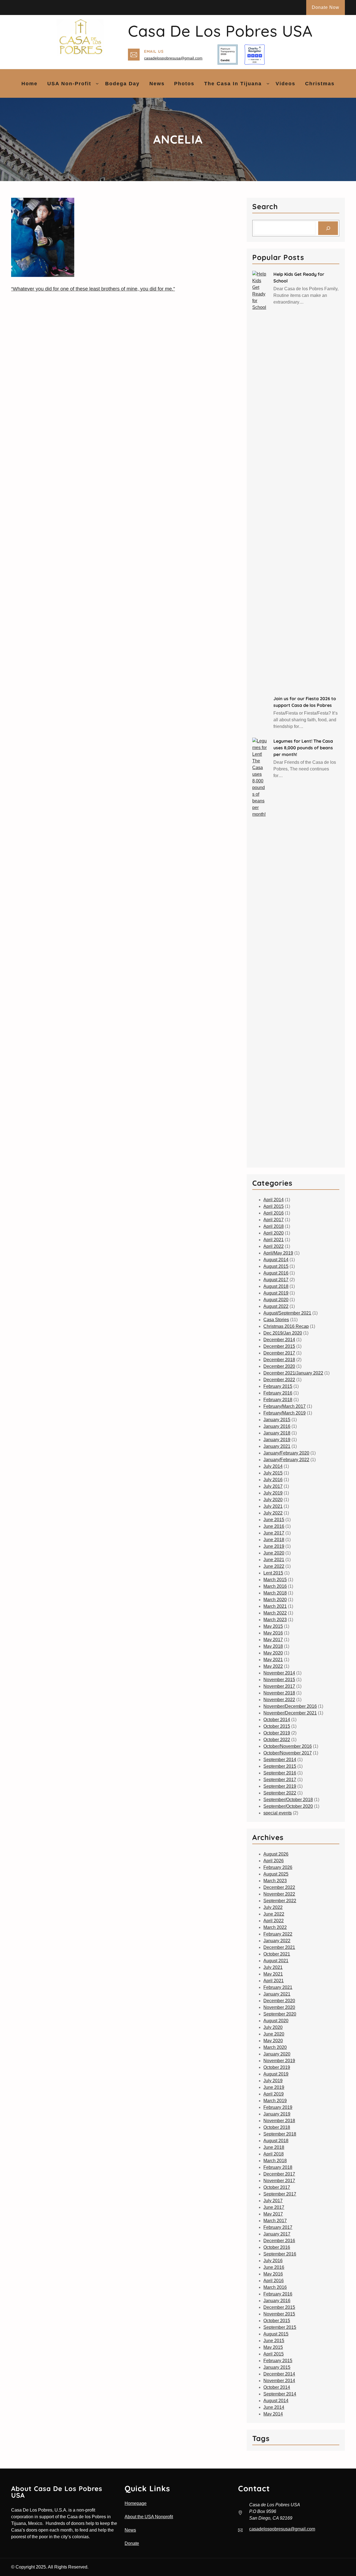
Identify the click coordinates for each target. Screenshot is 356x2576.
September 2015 (280, 1766)
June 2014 (274, 2407)
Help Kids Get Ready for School (299, 277)
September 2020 (280, 2014)
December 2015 (279, 1346)
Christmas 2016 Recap (286, 1326)
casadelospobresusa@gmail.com (173, 58)
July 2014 (273, 1466)
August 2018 (276, 1286)
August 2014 (276, 1260)
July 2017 (273, 1486)
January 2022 (277, 1941)
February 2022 (278, 1934)
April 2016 (274, 1213)
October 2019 (277, 1733)
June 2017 (274, 1533)
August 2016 (276, 1273)
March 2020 (275, 1600)
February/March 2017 (285, 1406)
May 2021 (273, 1660)
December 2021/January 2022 (293, 1373)
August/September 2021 (287, 1313)
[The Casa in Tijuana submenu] (268, 83)
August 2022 (276, 1306)
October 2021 (277, 1954)
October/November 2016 (288, 1746)
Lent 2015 (273, 1573)
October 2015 (277, 1726)
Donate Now (326, 7)
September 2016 (280, 1773)
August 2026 (276, 1854)
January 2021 (277, 1446)
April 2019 (274, 2094)
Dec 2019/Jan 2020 (283, 1333)
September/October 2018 (288, 1800)
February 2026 (278, 1867)
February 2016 (278, 1393)
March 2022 (275, 1613)
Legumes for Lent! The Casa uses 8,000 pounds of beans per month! (303, 748)
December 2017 (279, 1353)
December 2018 (279, 1360)
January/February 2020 (286, 1453)
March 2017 (275, 2221)
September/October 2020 (288, 1806)
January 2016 (277, 1426)
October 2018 (277, 2127)
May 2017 (273, 1640)
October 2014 (277, 1720)
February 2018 (278, 1400)
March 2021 (275, 1606)
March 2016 (275, 1586)
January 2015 (277, 1420)
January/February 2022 (286, 1460)
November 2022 (279, 1700)
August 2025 (276, 1874)
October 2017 (277, 2187)
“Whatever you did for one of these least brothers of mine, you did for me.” (93, 289)
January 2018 (277, 1433)
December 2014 (279, 1340)
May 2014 (273, 2414)
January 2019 (277, 1440)
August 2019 (276, 1293)
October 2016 (277, 2247)
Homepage (136, 2503)
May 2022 (273, 1666)
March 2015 (275, 1580)
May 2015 (273, 1626)
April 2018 (274, 1226)
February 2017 (278, 2227)
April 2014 (274, 1200)
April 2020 (274, 1233)
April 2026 (274, 1861)
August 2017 (276, 1280)
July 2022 (273, 1513)
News (130, 2530)
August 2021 (276, 1961)
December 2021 (279, 1947)
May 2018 (273, 1646)
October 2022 (277, 1740)
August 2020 (276, 1300)
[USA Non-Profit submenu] (97, 83)
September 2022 (280, 1793)
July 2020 (273, 1500)
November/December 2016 (290, 1706)
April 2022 (274, 1246)
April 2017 (274, 1220)
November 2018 (279, 1693)
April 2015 (274, 1206)
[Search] (328, 228)
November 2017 (279, 1686)
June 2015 (274, 1520)
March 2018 (275, 1593)
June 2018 (274, 1540)
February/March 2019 (285, 1413)
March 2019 (275, 2101)
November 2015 (279, 1680)
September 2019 (280, 1786)
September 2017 (280, 1780)
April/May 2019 (278, 1253)
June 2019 (274, 1546)
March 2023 (275, 1620)
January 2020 (277, 2054)
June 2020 (274, 1553)
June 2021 (274, 1560)
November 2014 (279, 1673)
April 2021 (274, 1240)
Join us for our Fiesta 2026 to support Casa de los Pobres (305, 702)
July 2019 (273, 1493)
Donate (132, 2543)
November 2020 (279, 2007)
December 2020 (279, 1366)
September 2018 (280, 2134)
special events (278, 1813)
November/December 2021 (290, 1713)
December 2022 (279, 1380)
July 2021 (273, 1506)
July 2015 (273, 1473)
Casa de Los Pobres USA (220, 31)
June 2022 (274, 1566)
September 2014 (280, 1760)
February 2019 (278, 2107)
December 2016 (279, 2241)
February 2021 (278, 1987)
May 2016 (273, 1633)
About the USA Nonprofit (149, 2517)
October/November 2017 (288, 1753)
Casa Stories (276, 1320)
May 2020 (273, 1653)
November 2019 (279, 2061)
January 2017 (277, 2234)
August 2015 (276, 1266)
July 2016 (273, 1480)
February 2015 (278, 1386)
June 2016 (274, 1526)
